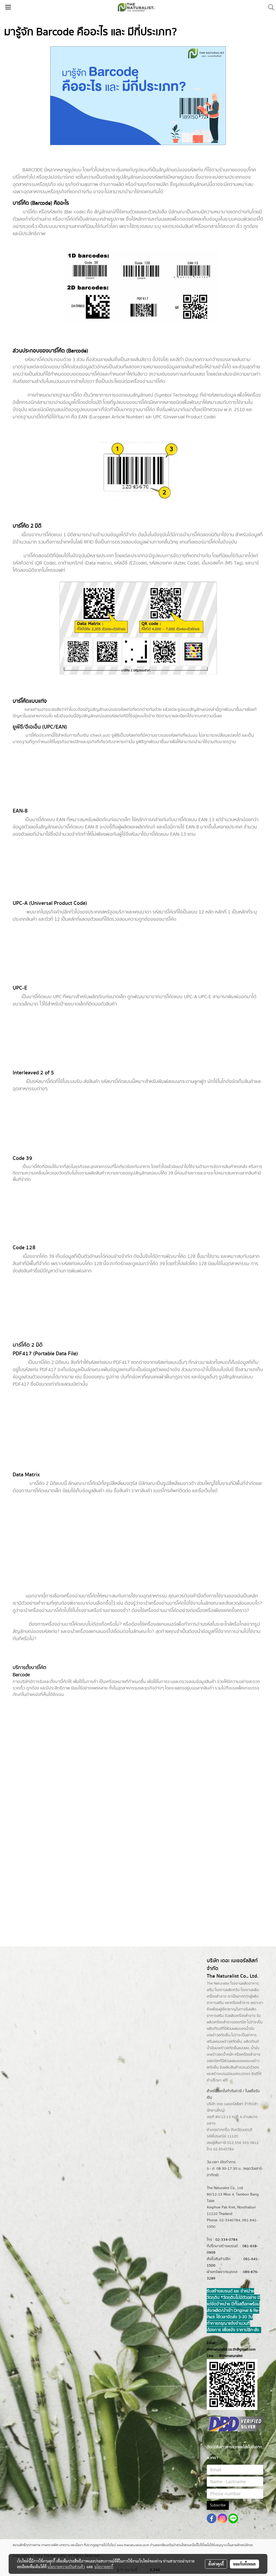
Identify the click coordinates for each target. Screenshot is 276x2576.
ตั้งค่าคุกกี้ (216, 2564)
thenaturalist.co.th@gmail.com (231, 2349)
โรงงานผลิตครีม (227, 1990)
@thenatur (227, 2356)
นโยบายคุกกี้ (104, 2567)
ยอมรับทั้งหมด (244, 2564)
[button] (269, 7)
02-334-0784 (226, 2240)
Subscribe (218, 2505)
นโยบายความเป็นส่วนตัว (66, 2567)
